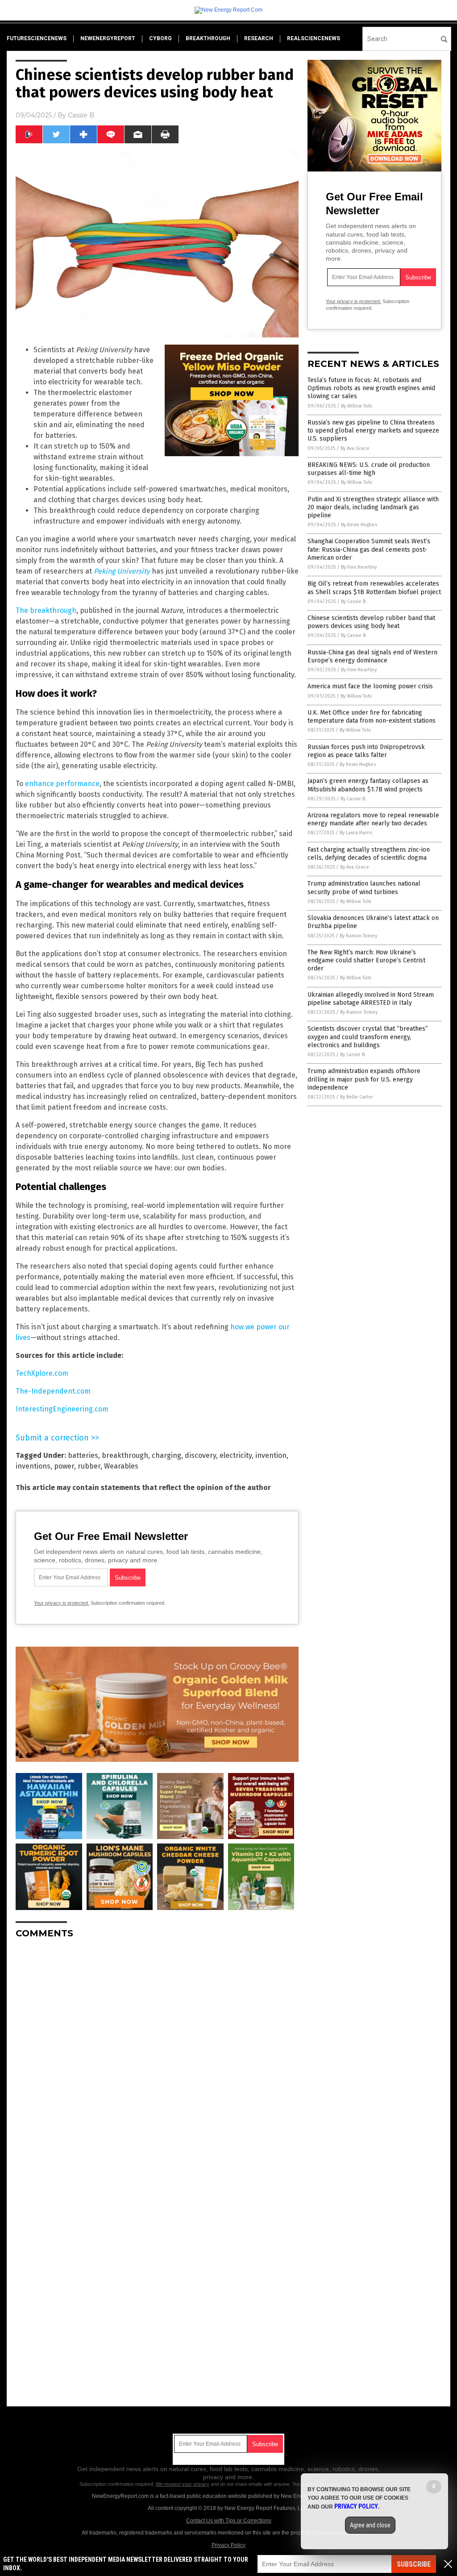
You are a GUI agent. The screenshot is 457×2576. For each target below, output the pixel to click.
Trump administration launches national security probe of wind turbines (364, 888)
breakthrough (208, 38)
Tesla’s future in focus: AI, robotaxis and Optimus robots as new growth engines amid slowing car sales (371, 388)
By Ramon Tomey (358, 936)
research (259, 38)
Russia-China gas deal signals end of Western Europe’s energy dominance (372, 656)
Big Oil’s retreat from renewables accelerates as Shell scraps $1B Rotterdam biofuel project (374, 588)
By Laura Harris (356, 833)
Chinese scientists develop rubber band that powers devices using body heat (371, 622)
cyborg (160, 38)
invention (271, 1455)
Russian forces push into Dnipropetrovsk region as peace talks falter (366, 751)
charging (166, 1455)
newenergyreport (108, 38)
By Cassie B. (354, 601)
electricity (236, 1455)
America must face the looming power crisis (370, 686)
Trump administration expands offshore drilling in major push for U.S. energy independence (364, 1079)
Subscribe (414, 2564)
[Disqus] (157, 2057)
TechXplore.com (42, 1373)
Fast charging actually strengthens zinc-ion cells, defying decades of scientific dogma (369, 854)
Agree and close (370, 2525)
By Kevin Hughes (359, 525)
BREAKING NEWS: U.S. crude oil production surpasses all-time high (369, 469)
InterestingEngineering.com (62, 1409)
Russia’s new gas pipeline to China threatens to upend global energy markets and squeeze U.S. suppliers (373, 431)
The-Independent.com (53, 1391)
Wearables (121, 1466)
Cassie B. (82, 115)
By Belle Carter (357, 1097)
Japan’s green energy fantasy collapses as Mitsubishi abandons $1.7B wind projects (368, 785)
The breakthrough (46, 610)
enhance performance (62, 784)
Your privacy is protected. (62, 1603)
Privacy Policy (228, 2545)
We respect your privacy (183, 2484)
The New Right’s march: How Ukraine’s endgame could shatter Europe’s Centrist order (366, 960)
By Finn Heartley (359, 567)
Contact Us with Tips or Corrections (229, 2521)
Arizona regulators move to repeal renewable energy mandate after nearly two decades (373, 819)
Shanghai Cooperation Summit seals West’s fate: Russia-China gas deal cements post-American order (369, 549)
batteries (83, 1455)
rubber (89, 1466)
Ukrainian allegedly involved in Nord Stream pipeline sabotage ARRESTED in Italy (371, 999)
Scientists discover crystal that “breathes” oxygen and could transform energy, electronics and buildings (368, 1037)
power (64, 1466)
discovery (200, 1455)
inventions (33, 1466)
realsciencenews (314, 38)
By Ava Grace (355, 448)
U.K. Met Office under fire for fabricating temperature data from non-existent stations (372, 717)
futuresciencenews (37, 38)
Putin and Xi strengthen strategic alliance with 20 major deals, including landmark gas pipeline (373, 507)
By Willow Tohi (357, 406)
